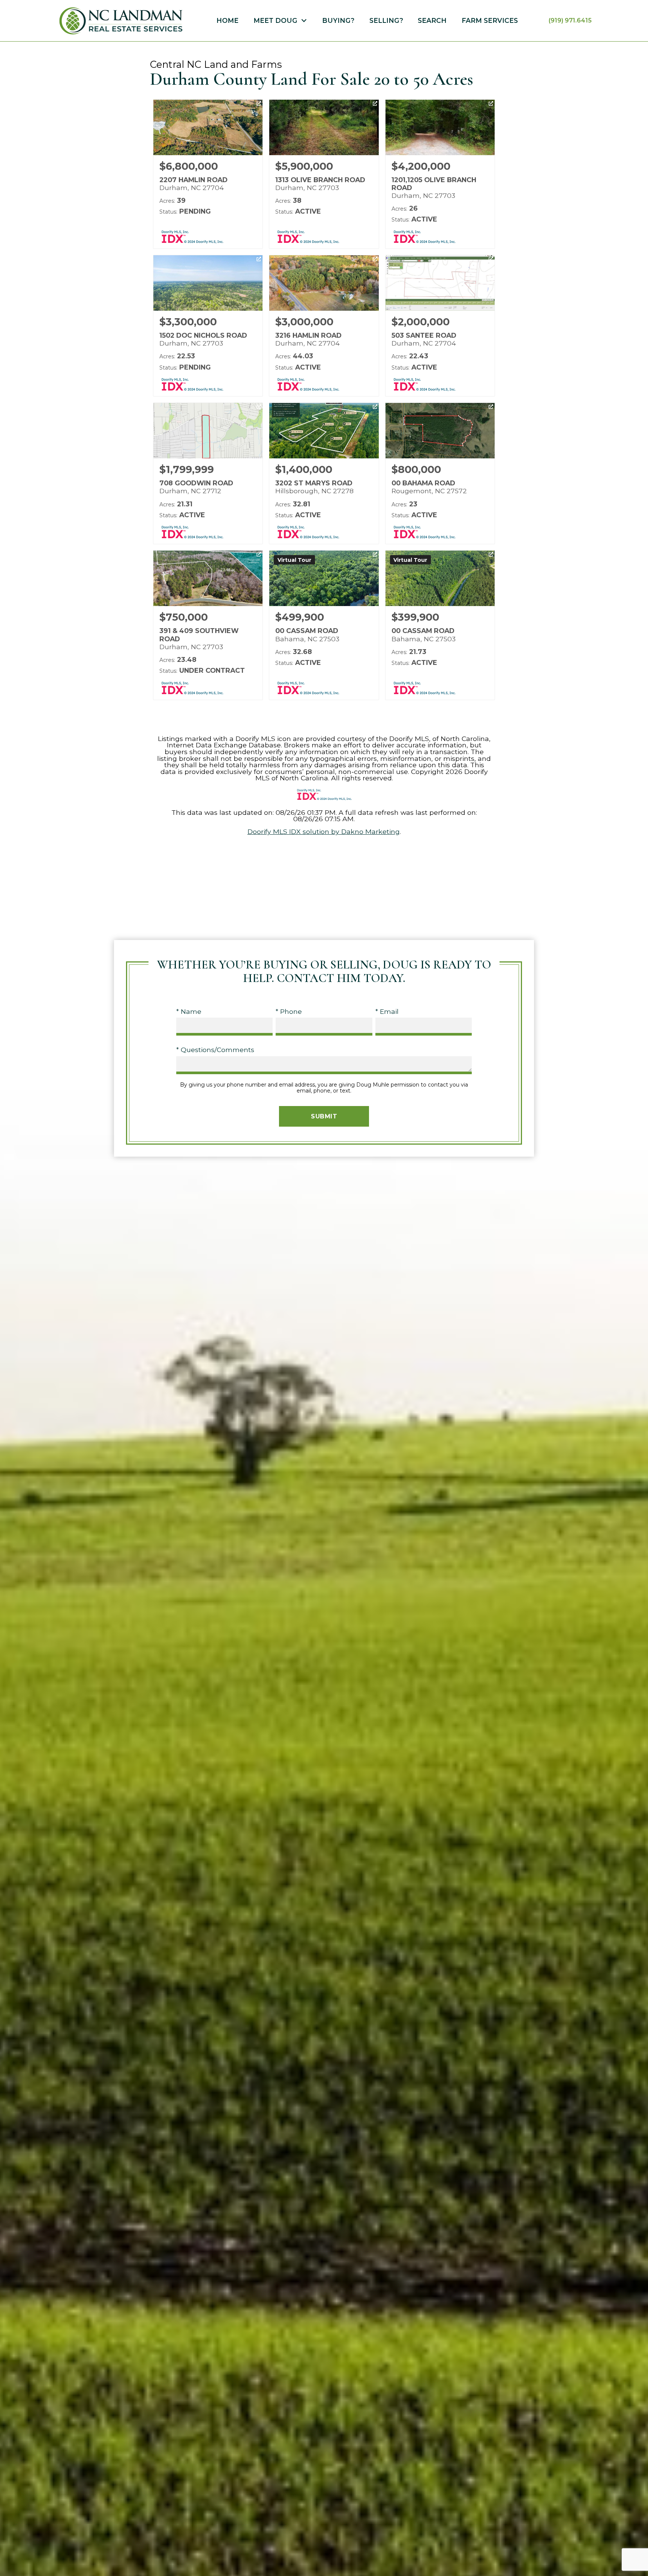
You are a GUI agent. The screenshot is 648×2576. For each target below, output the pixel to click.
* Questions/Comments (215, 1050)
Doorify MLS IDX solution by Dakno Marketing (324, 831)
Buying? (338, 21)
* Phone (289, 1011)
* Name (189, 1011)
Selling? (386, 21)
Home (227, 21)
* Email (387, 1011)
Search (432, 21)
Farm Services (490, 21)
